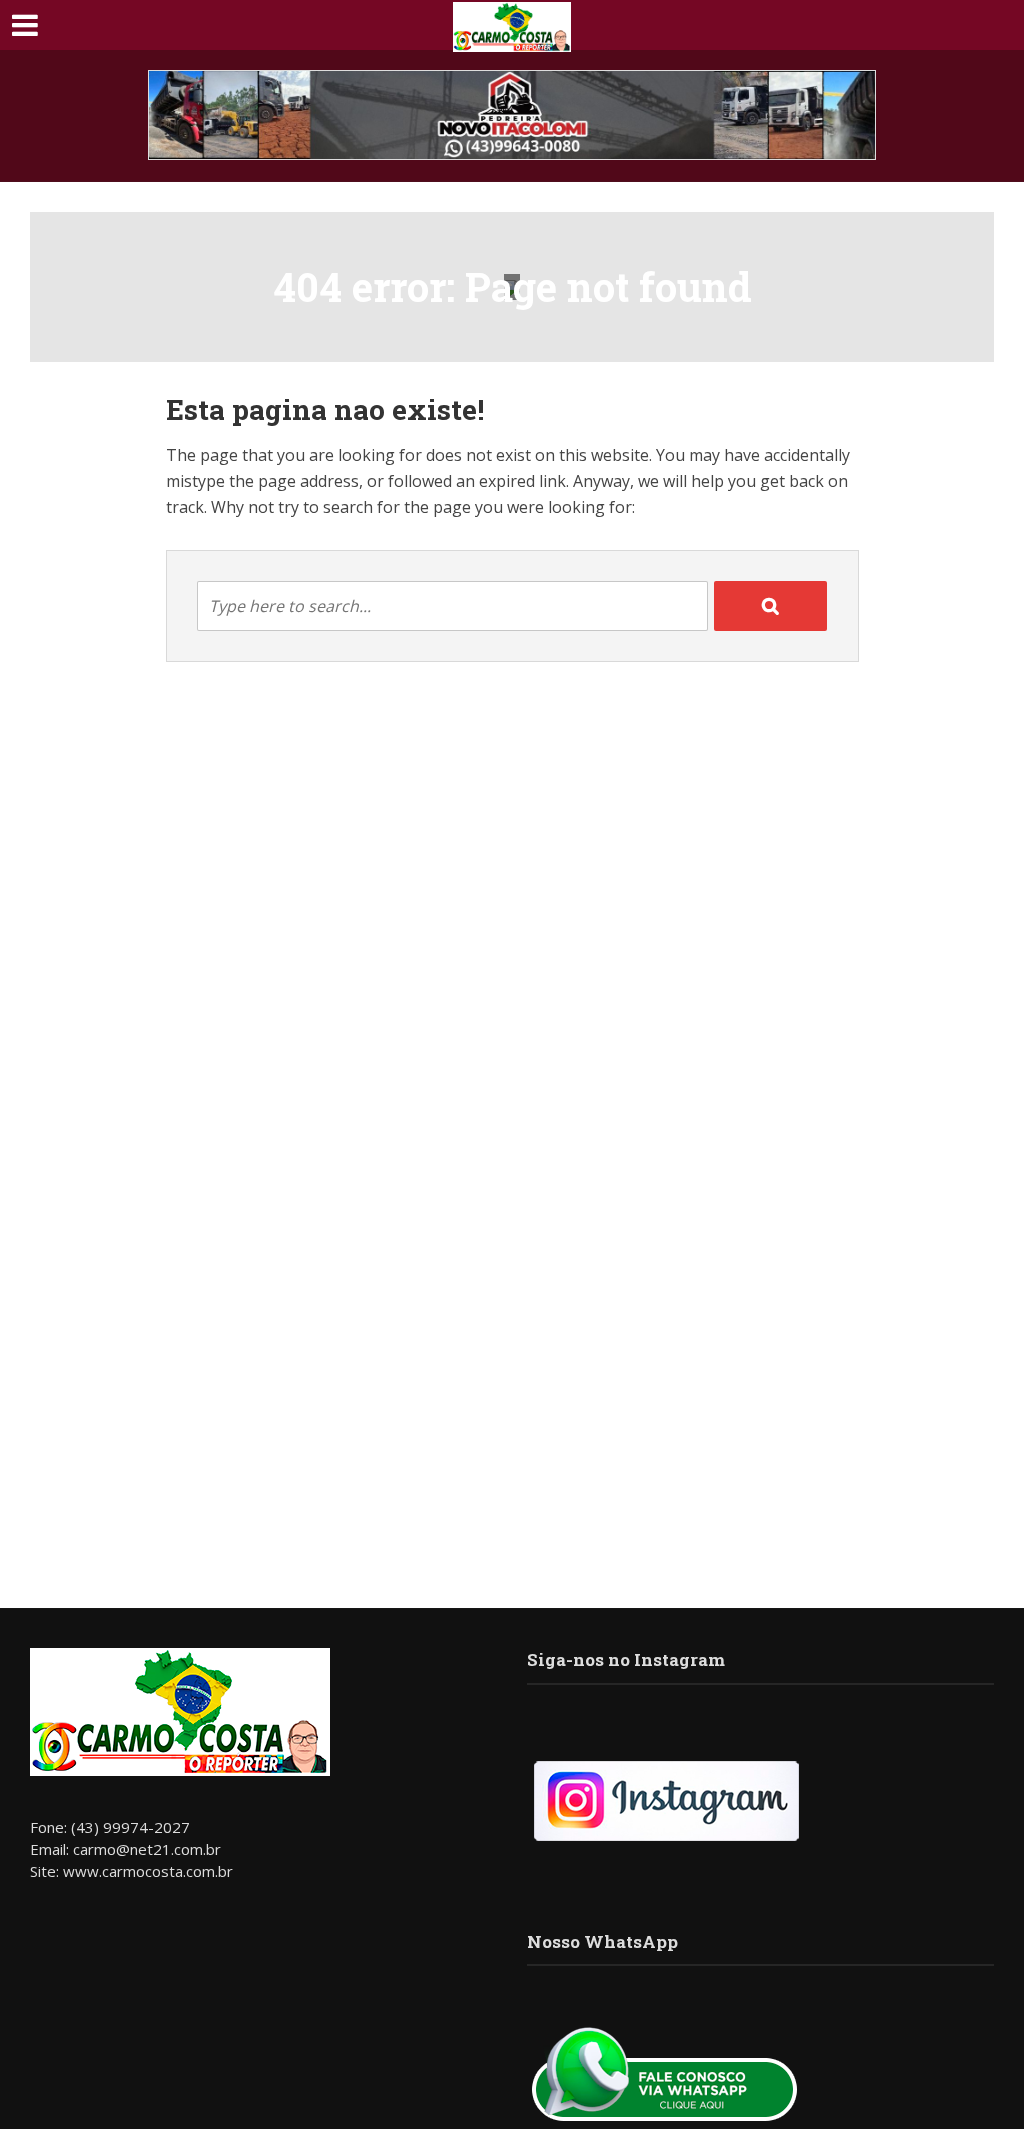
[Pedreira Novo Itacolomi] (512, 115)
